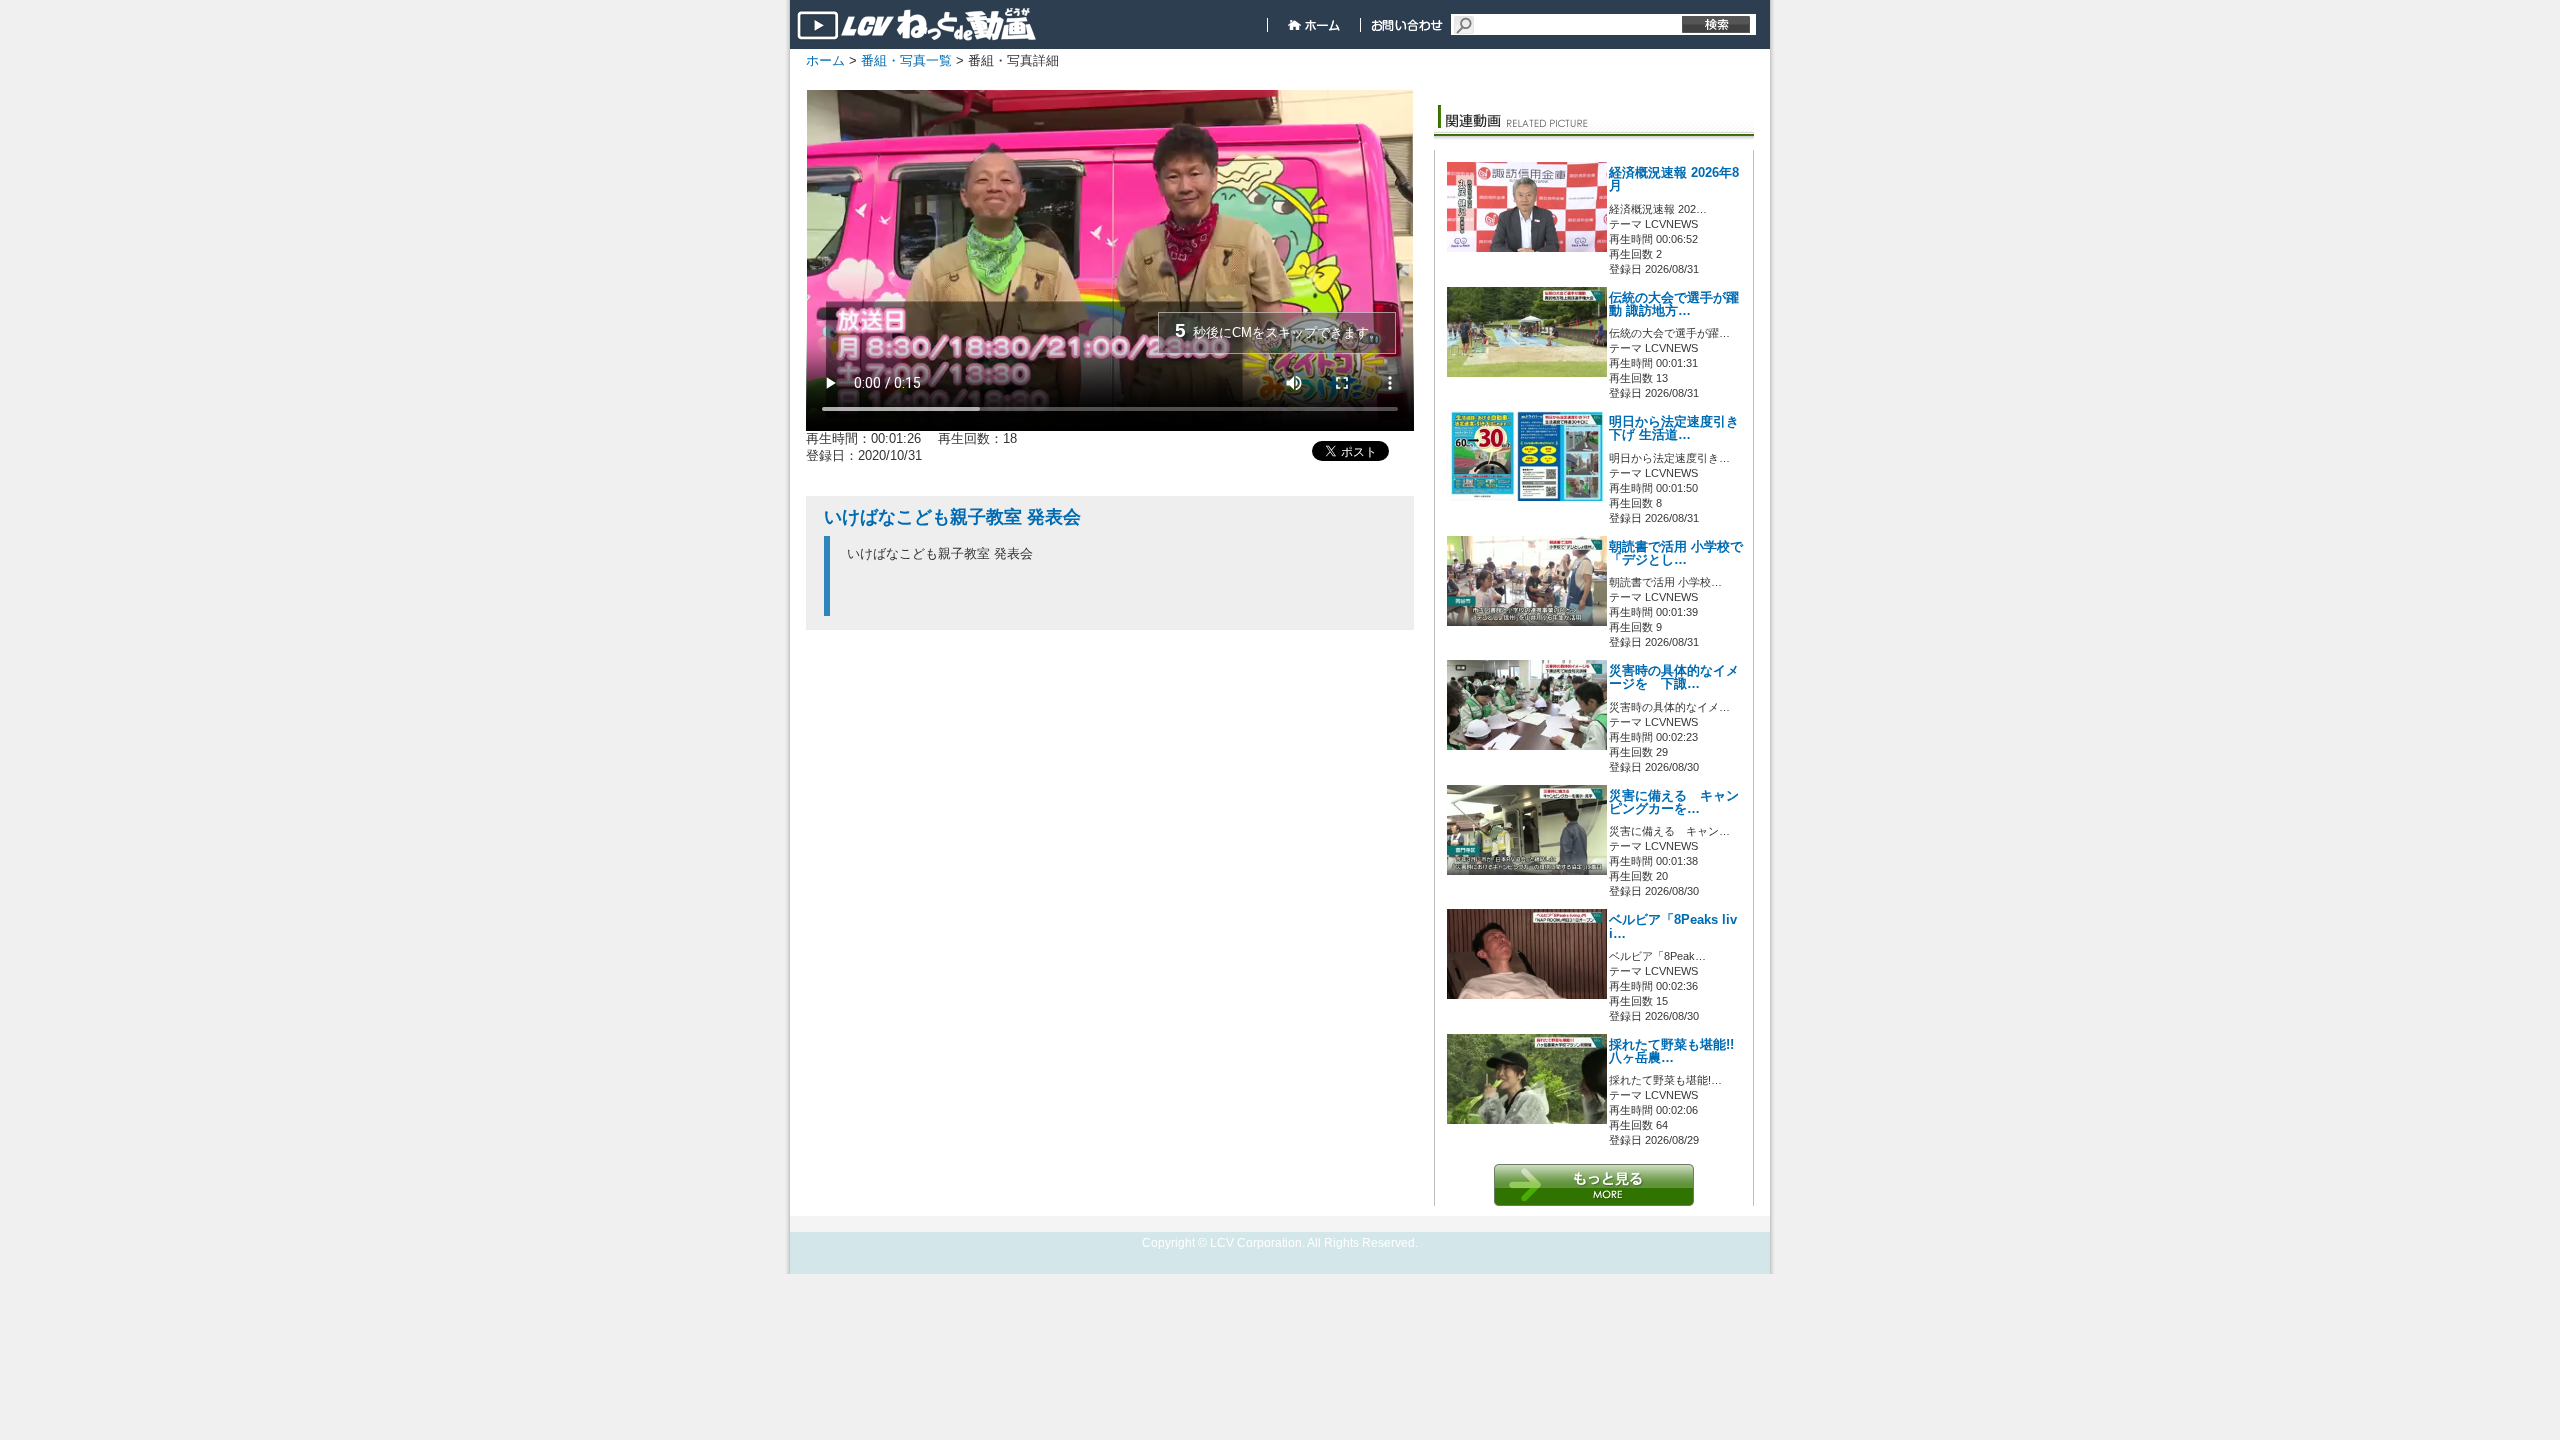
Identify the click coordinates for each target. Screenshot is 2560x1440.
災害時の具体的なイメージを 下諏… (1674, 677)
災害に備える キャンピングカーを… (1674, 802)
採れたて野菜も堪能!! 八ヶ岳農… (1671, 1051)
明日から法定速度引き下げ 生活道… (1674, 428)
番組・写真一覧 (906, 60)
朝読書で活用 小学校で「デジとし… (1676, 553)
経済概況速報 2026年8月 (1674, 179)
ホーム (825, 60)
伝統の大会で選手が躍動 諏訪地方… (1674, 304)
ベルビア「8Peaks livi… (1673, 926)
